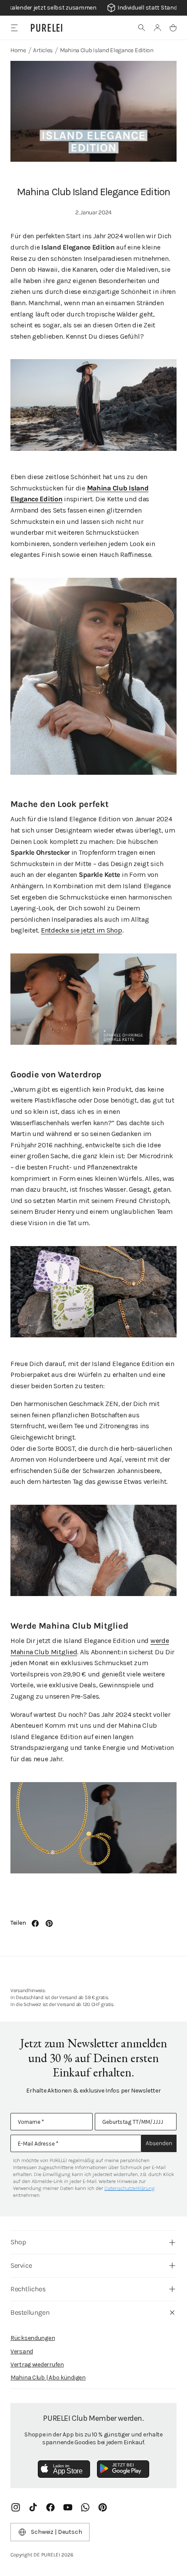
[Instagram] (16, 2507)
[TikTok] (33, 2507)
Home (18, 50)
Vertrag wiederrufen (37, 2364)
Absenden (159, 2143)
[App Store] (64, 2469)
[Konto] (157, 28)
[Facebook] (50, 2507)
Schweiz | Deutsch (57, 2532)
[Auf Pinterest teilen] (49, 1923)
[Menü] (14, 28)
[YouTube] (68, 2507)
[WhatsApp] (85, 2507)
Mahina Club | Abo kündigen (48, 2378)
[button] (142, 28)
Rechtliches (28, 2289)
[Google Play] (123, 2469)
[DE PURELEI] (47, 28)
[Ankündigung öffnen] (93, 8)
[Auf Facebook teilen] (35, 1923)
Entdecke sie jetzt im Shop (82, 930)
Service (21, 2265)
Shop (18, 2242)
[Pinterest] (103, 2507)
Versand (22, 2351)
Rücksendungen (33, 2338)
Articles (43, 50)
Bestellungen (30, 2312)
